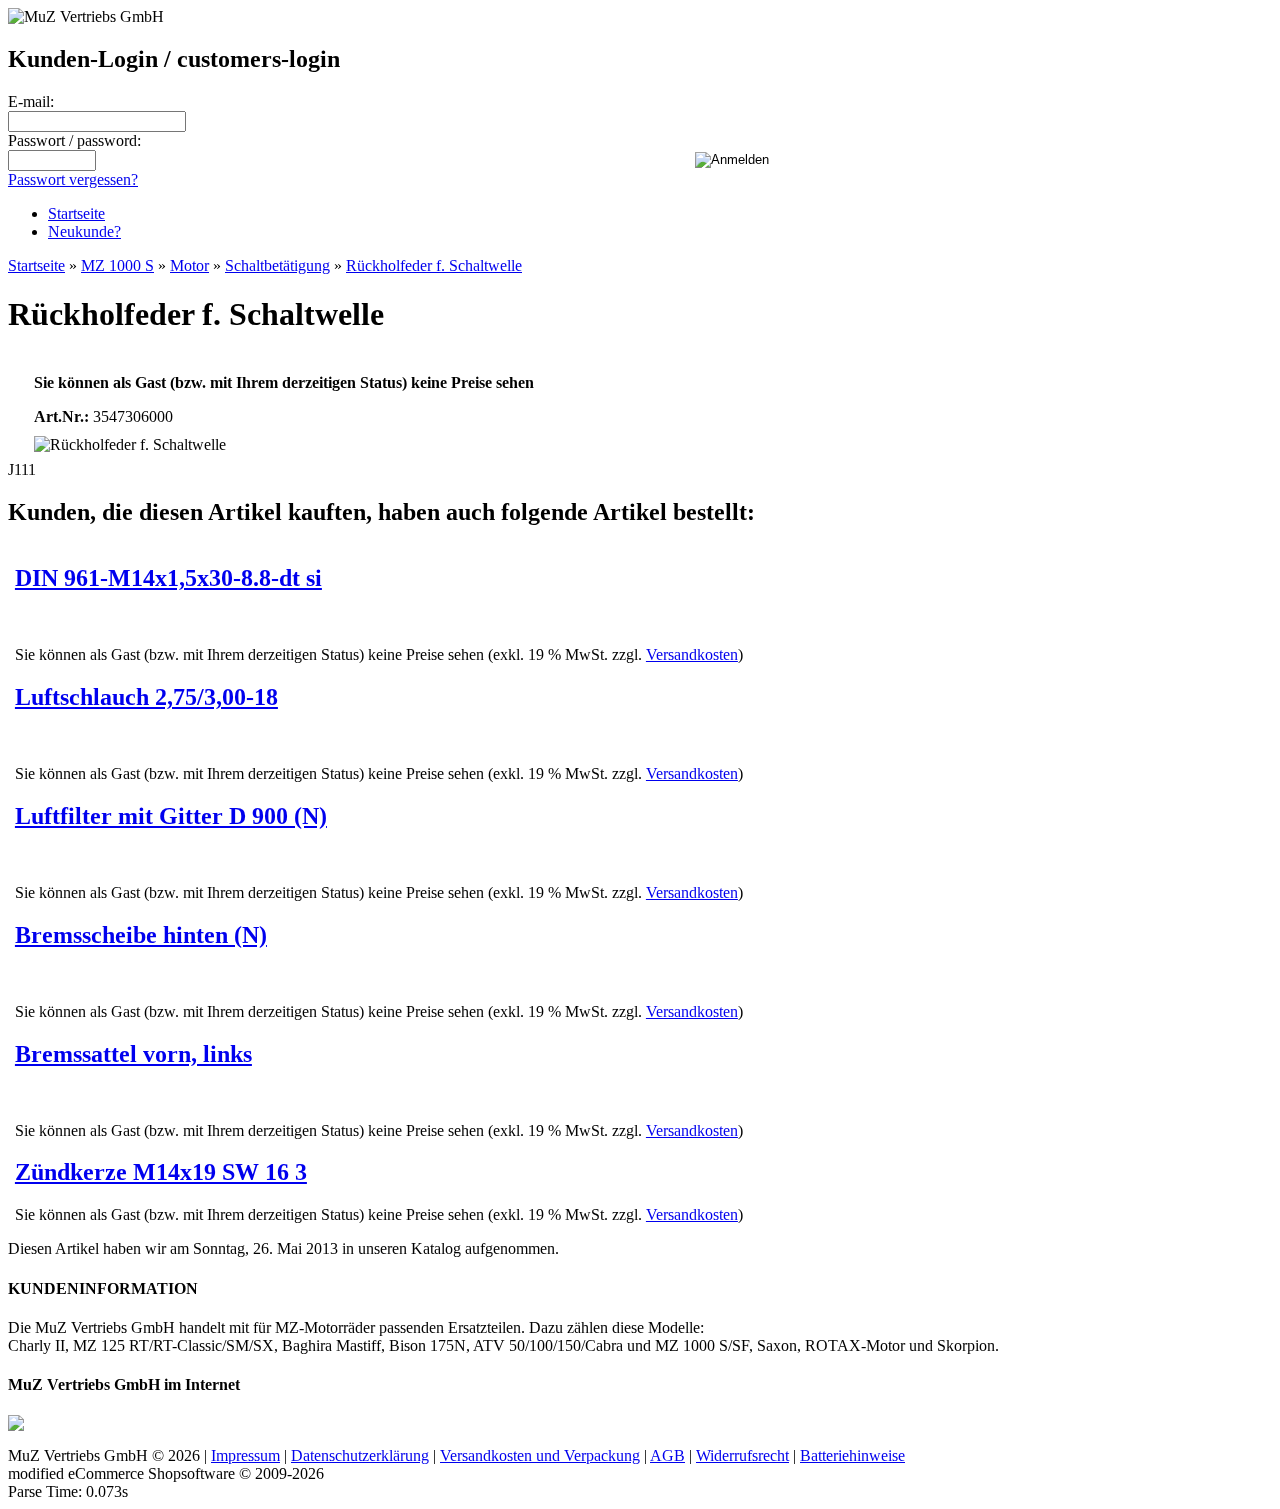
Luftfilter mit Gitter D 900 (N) (171, 816)
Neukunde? (84, 231)
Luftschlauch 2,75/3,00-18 (146, 697)
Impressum (245, 1455)
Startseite (76, 213)
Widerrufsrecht (742, 1455)
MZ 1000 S (117, 265)
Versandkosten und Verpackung (540, 1455)
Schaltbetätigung (277, 265)
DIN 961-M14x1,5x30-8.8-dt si (168, 578)
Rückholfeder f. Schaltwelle (434, 265)
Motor (189, 265)
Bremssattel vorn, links (133, 1054)
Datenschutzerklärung (360, 1455)
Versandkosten (692, 654)
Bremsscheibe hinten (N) (141, 935)
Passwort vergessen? (73, 179)
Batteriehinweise (852, 1455)
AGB (667, 1455)
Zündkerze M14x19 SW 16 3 (161, 1172)
